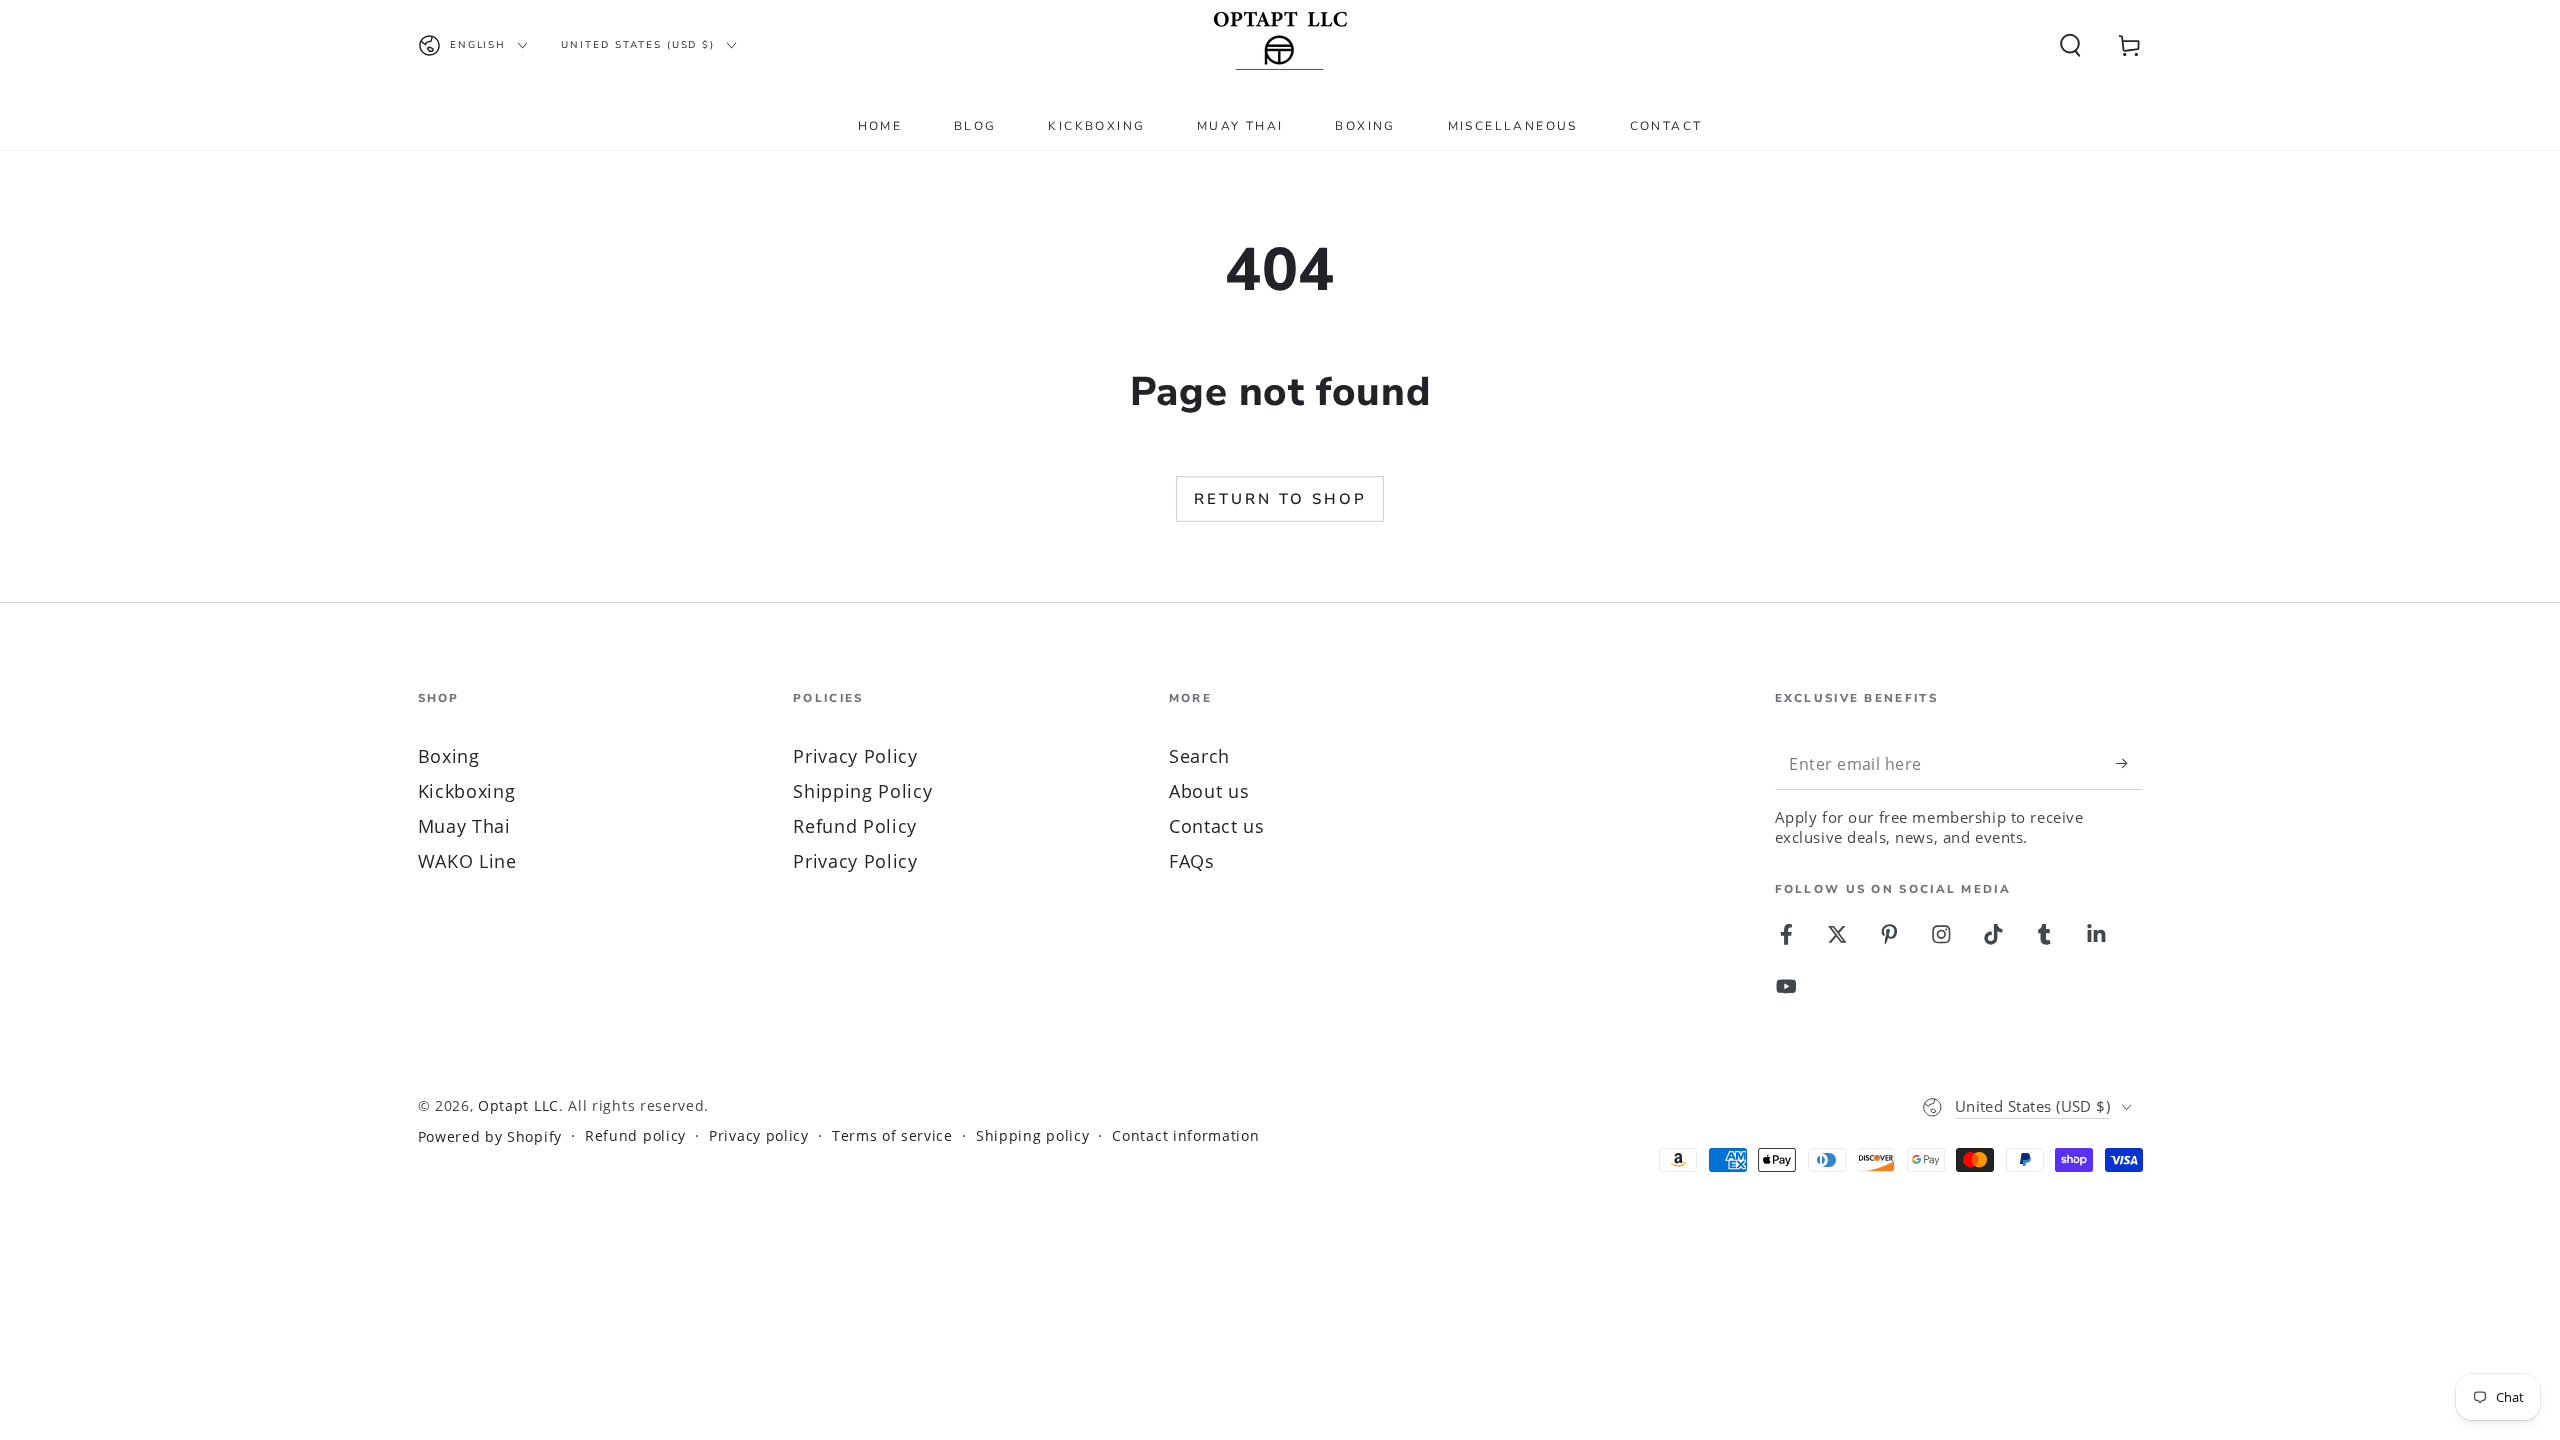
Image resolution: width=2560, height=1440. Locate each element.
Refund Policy (855, 825)
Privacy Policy (855, 755)
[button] (2070, 45)
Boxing (449, 755)
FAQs (1192, 860)
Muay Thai (464, 825)
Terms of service (892, 1136)
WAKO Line (467, 860)
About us (1209, 790)
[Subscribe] (2129, 763)
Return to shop (1280, 499)
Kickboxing (467, 790)
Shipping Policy (862, 790)
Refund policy (635, 1136)
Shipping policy (1032, 1136)
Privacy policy (759, 1136)
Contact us (1217, 825)
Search (1199, 755)
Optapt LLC (518, 1105)
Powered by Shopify (490, 1137)
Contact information (1185, 1136)
